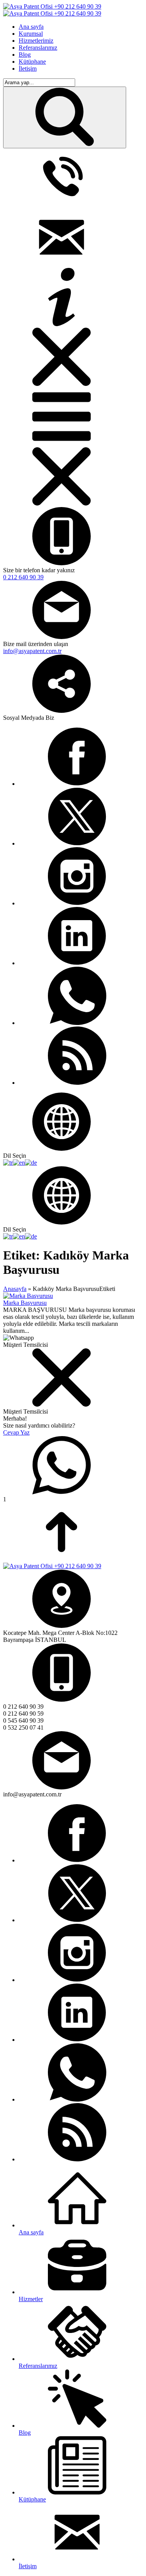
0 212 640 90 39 (23, 577)
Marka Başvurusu (25, 1303)
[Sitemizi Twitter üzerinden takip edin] (77, 843)
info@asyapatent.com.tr (32, 651)
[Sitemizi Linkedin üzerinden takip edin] (77, 963)
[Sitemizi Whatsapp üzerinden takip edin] (77, 1023)
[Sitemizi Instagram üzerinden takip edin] (77, 903)
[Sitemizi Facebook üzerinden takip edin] (77, 784)
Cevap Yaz (16, 1432)
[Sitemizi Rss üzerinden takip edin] (77, 1083)
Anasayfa (15, 1289)
